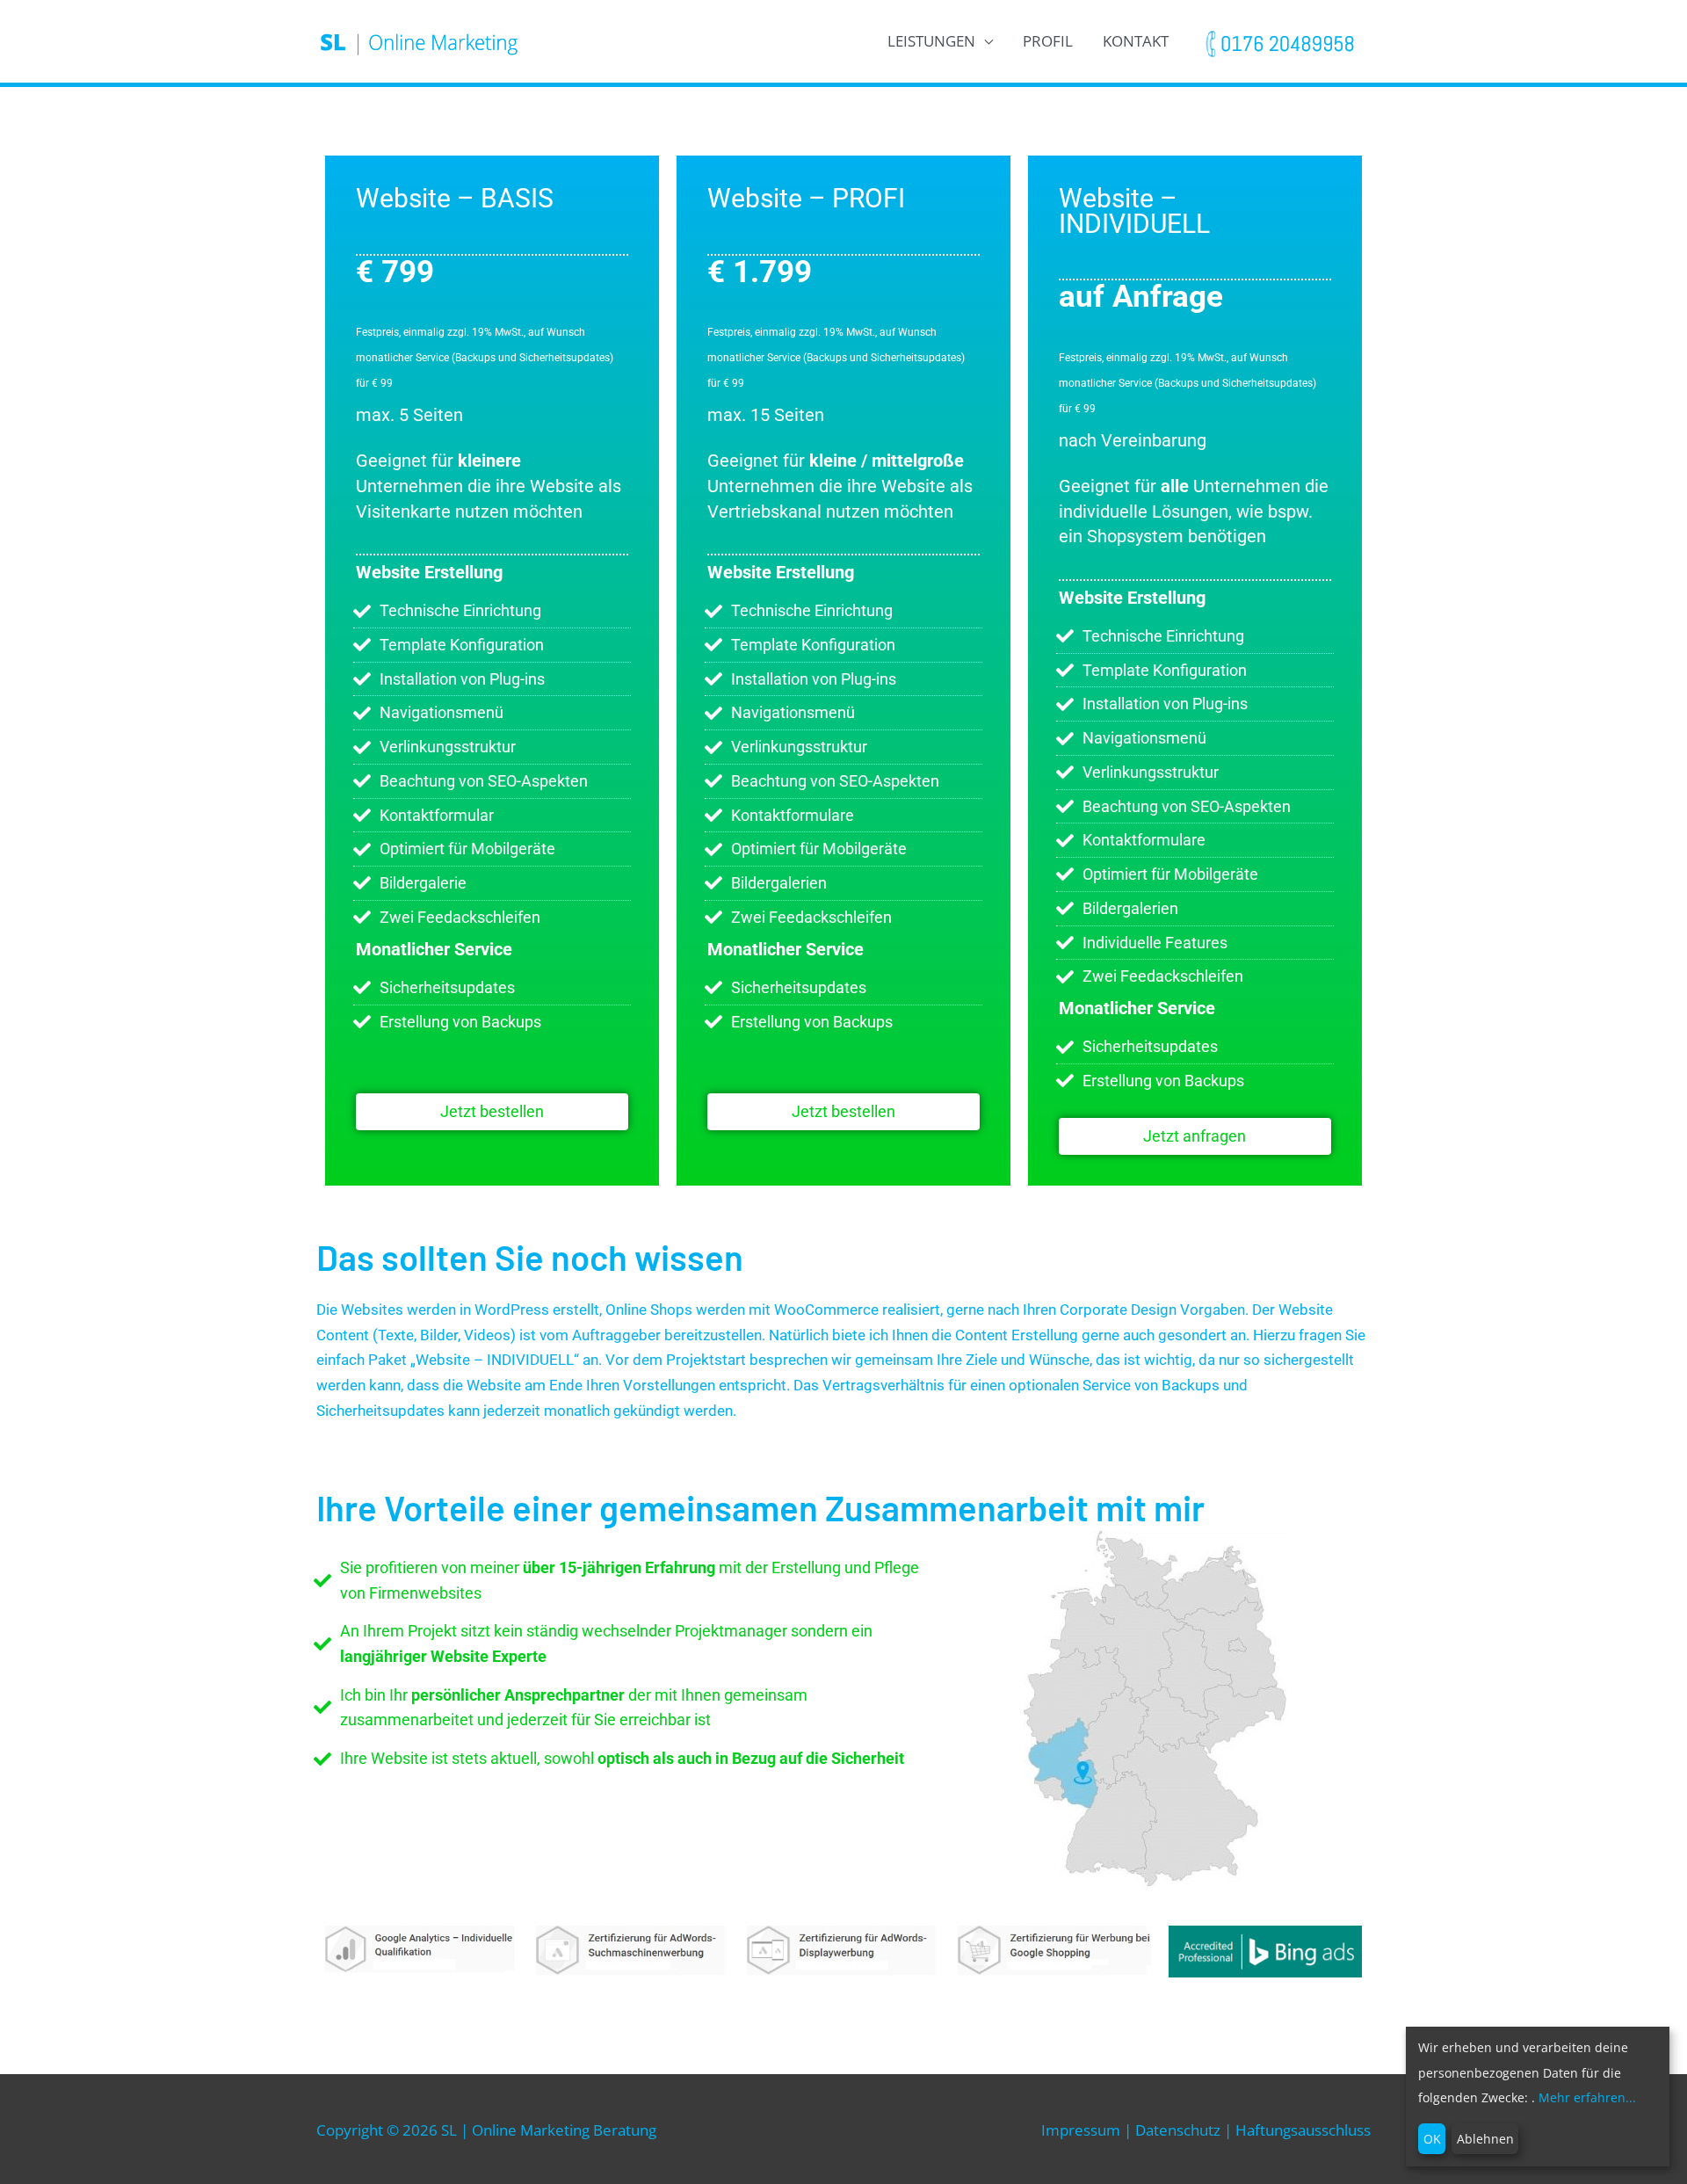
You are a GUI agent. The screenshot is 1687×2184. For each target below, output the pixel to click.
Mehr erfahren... (1587, 2097)
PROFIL (1048, 41)
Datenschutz (1178, 2130)
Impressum (1081, 2130)
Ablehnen (1485, 2139)
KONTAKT (1136, 41)
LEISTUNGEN (931, 41)
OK (1432, 2139)
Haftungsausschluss (1303, 2130)
